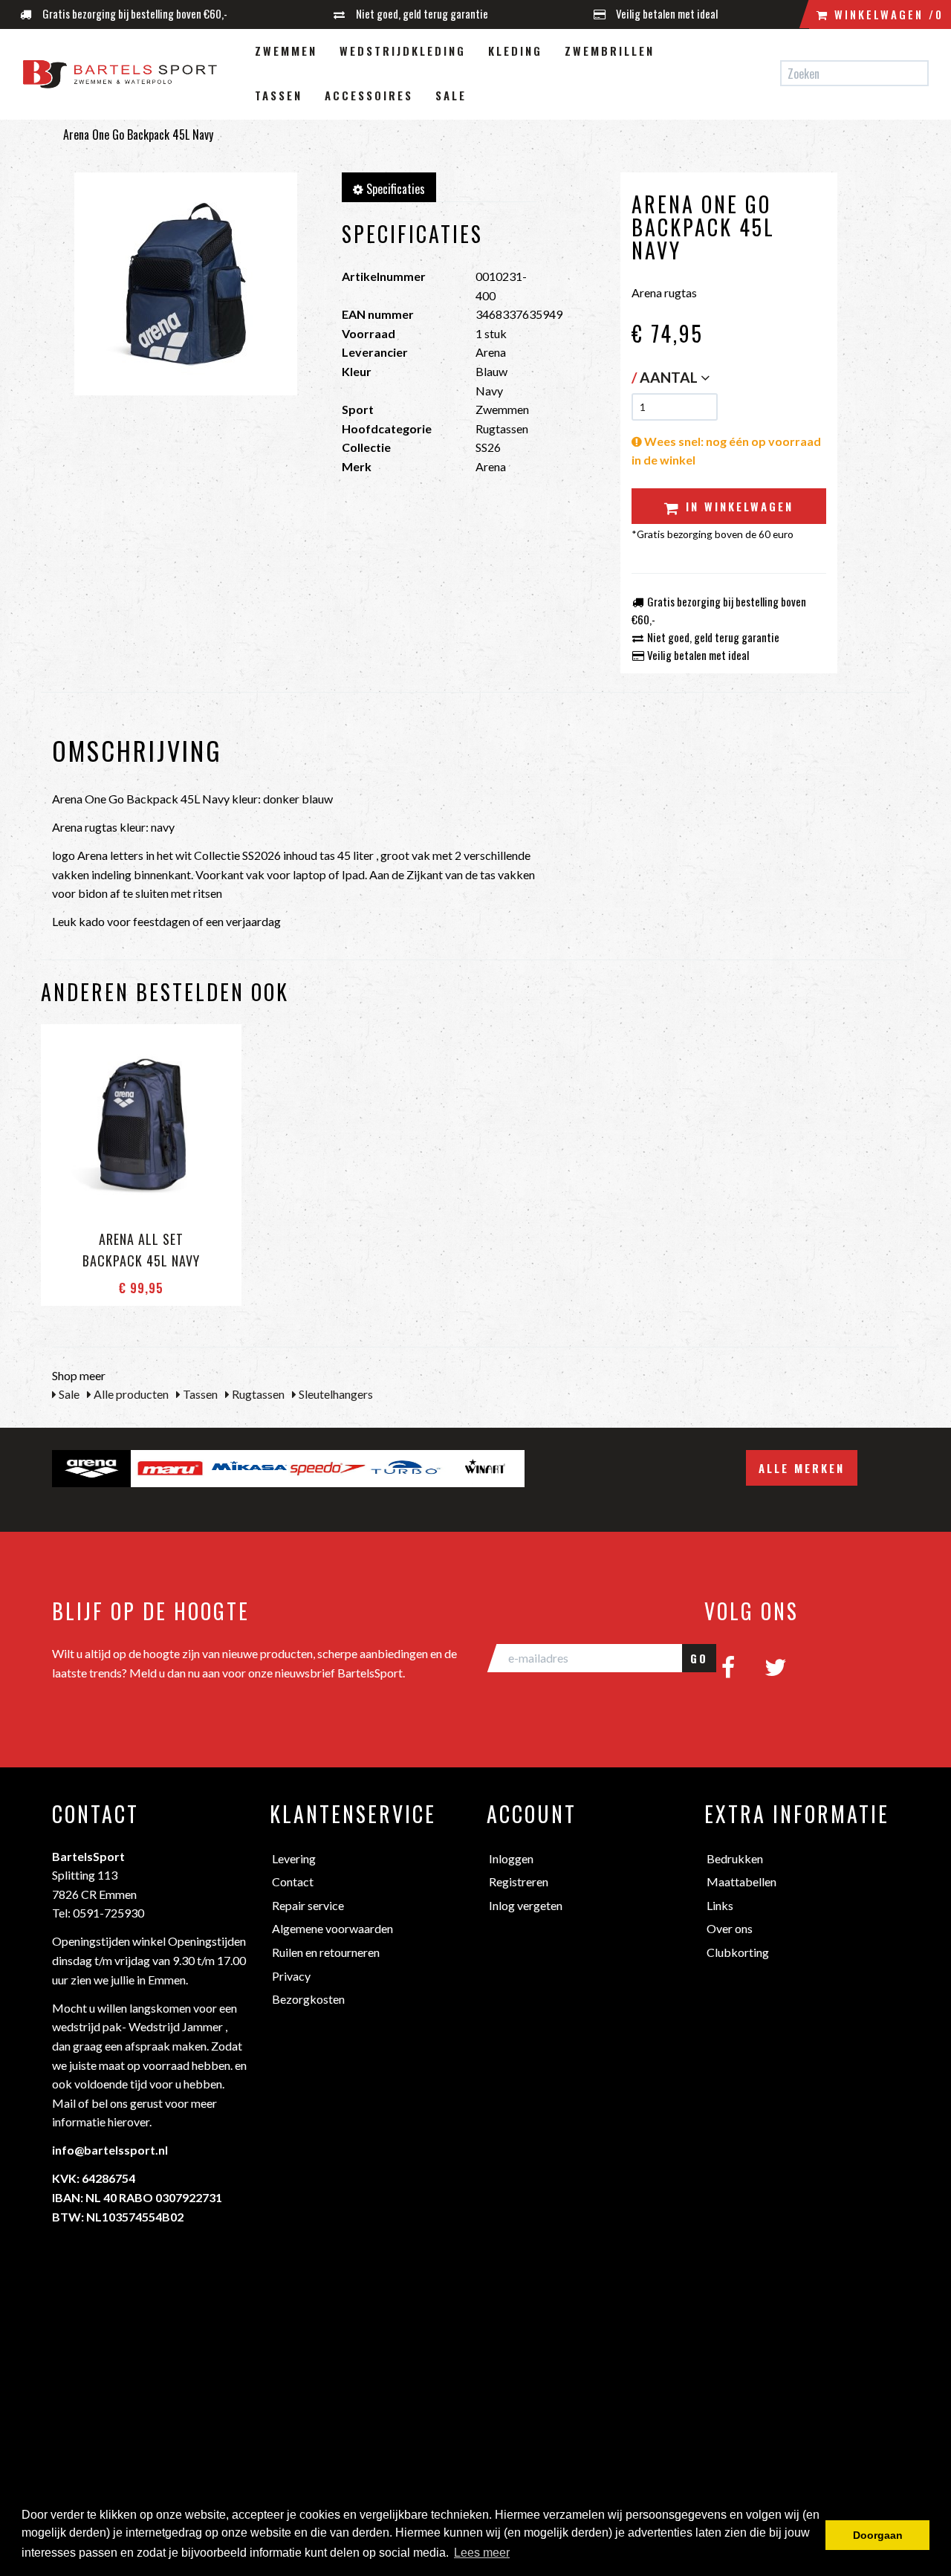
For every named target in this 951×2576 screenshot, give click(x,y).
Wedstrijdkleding (403, 51)
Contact (293, 1881)
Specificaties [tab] (394, 189)
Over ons (730, 1928)
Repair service (308, 1905)
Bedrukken (735, 1858)
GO (699, 1658)
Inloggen (511, 1858)
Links (720, 1905)
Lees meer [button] (482, 2553)
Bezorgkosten (308, 1999)
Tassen (279, 95)
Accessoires (369, 95)
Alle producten (130, 1394)
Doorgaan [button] (878, 2535)
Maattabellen (741, 1881)
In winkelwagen (737, 506)
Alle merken (802, 1468)
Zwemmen (286, 51)
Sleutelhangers (335, 1394)
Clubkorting (738, 1952)
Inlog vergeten (526, 1905)
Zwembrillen (610, 51)
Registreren (519, 1881)
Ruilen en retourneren (326, 1952)
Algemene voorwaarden (332, 1928)
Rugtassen (257, 1394)
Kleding (515, 51)
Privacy (291, 1976)
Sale (451, 95)
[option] (91, 1469)
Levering (294, 1858)
